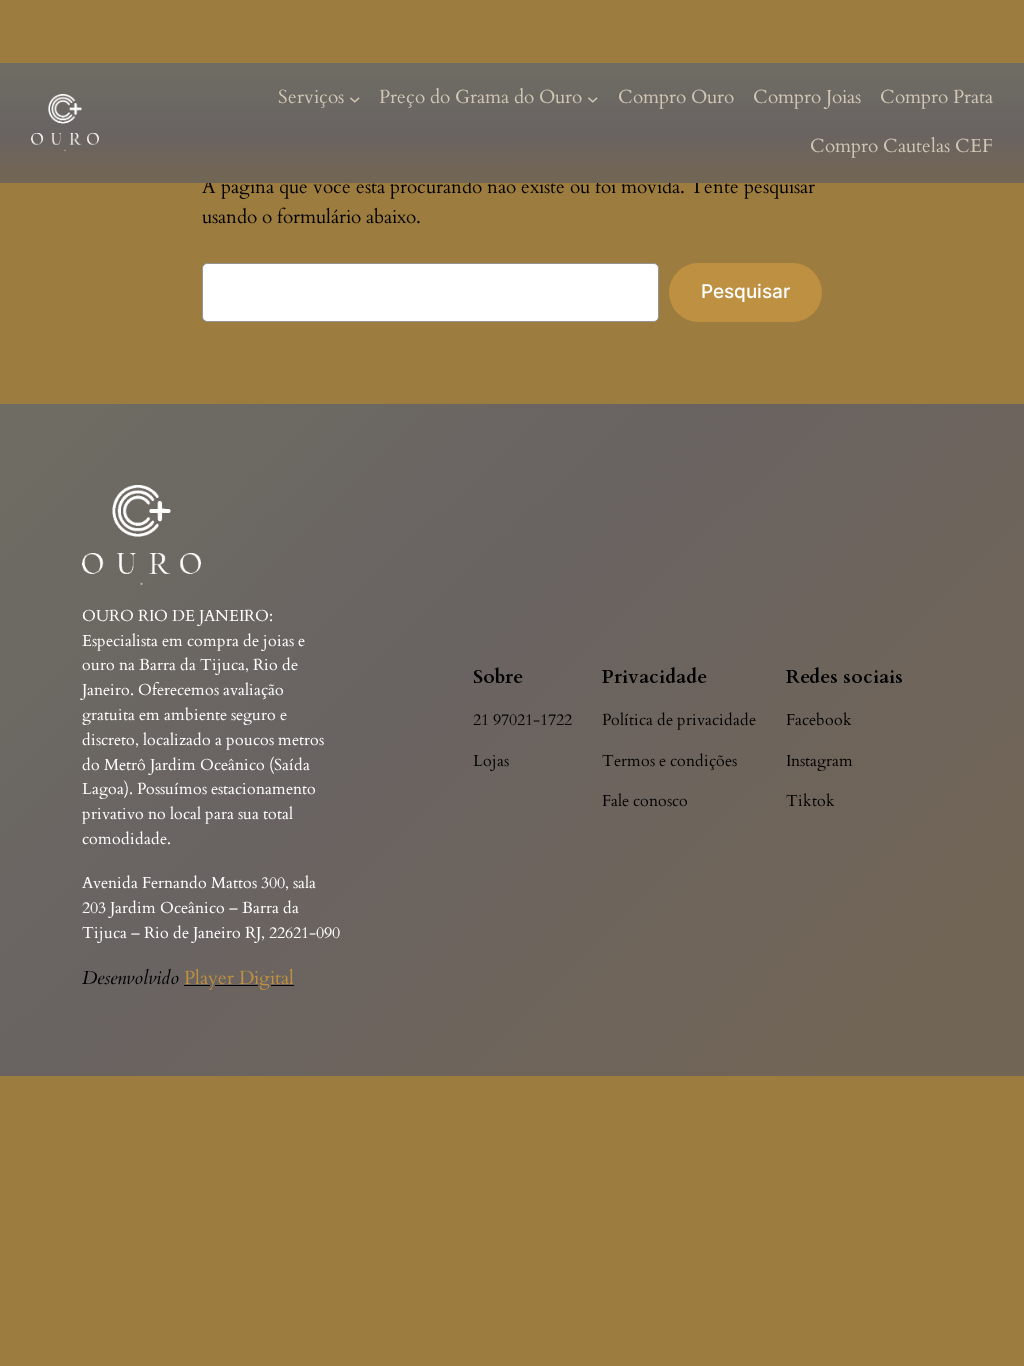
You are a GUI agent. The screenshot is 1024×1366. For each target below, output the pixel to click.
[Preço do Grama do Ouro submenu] (593, 98)
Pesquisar (745, 291)
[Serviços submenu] (355, 98)
